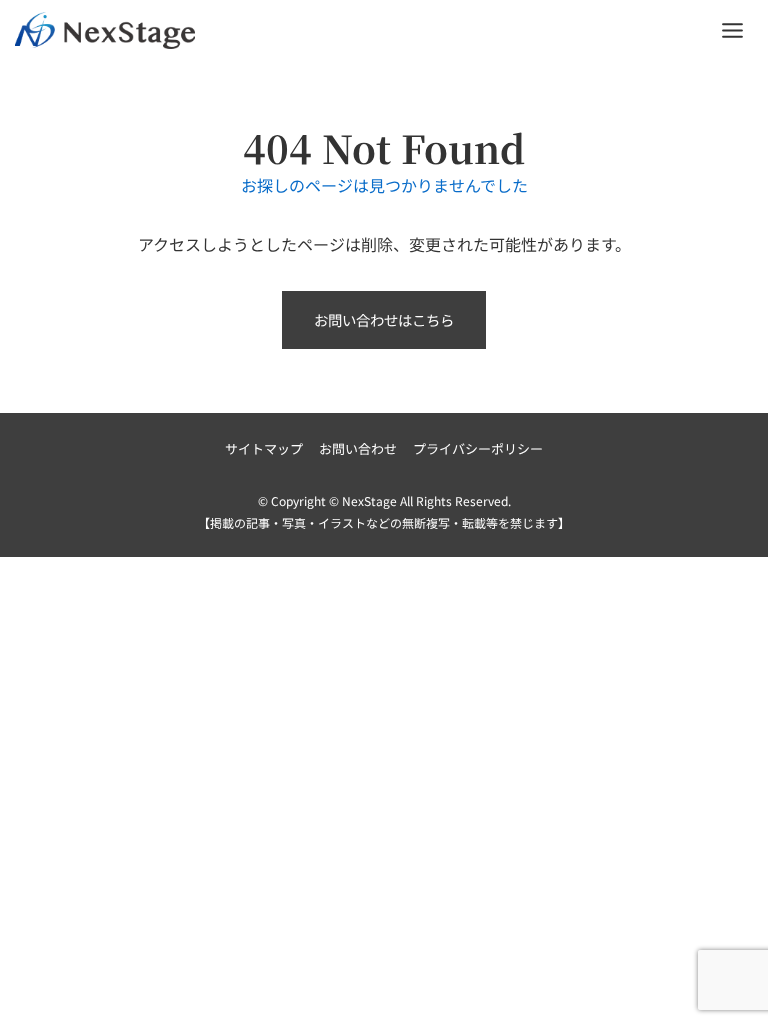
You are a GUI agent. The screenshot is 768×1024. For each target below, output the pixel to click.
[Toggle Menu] (732, 30)
